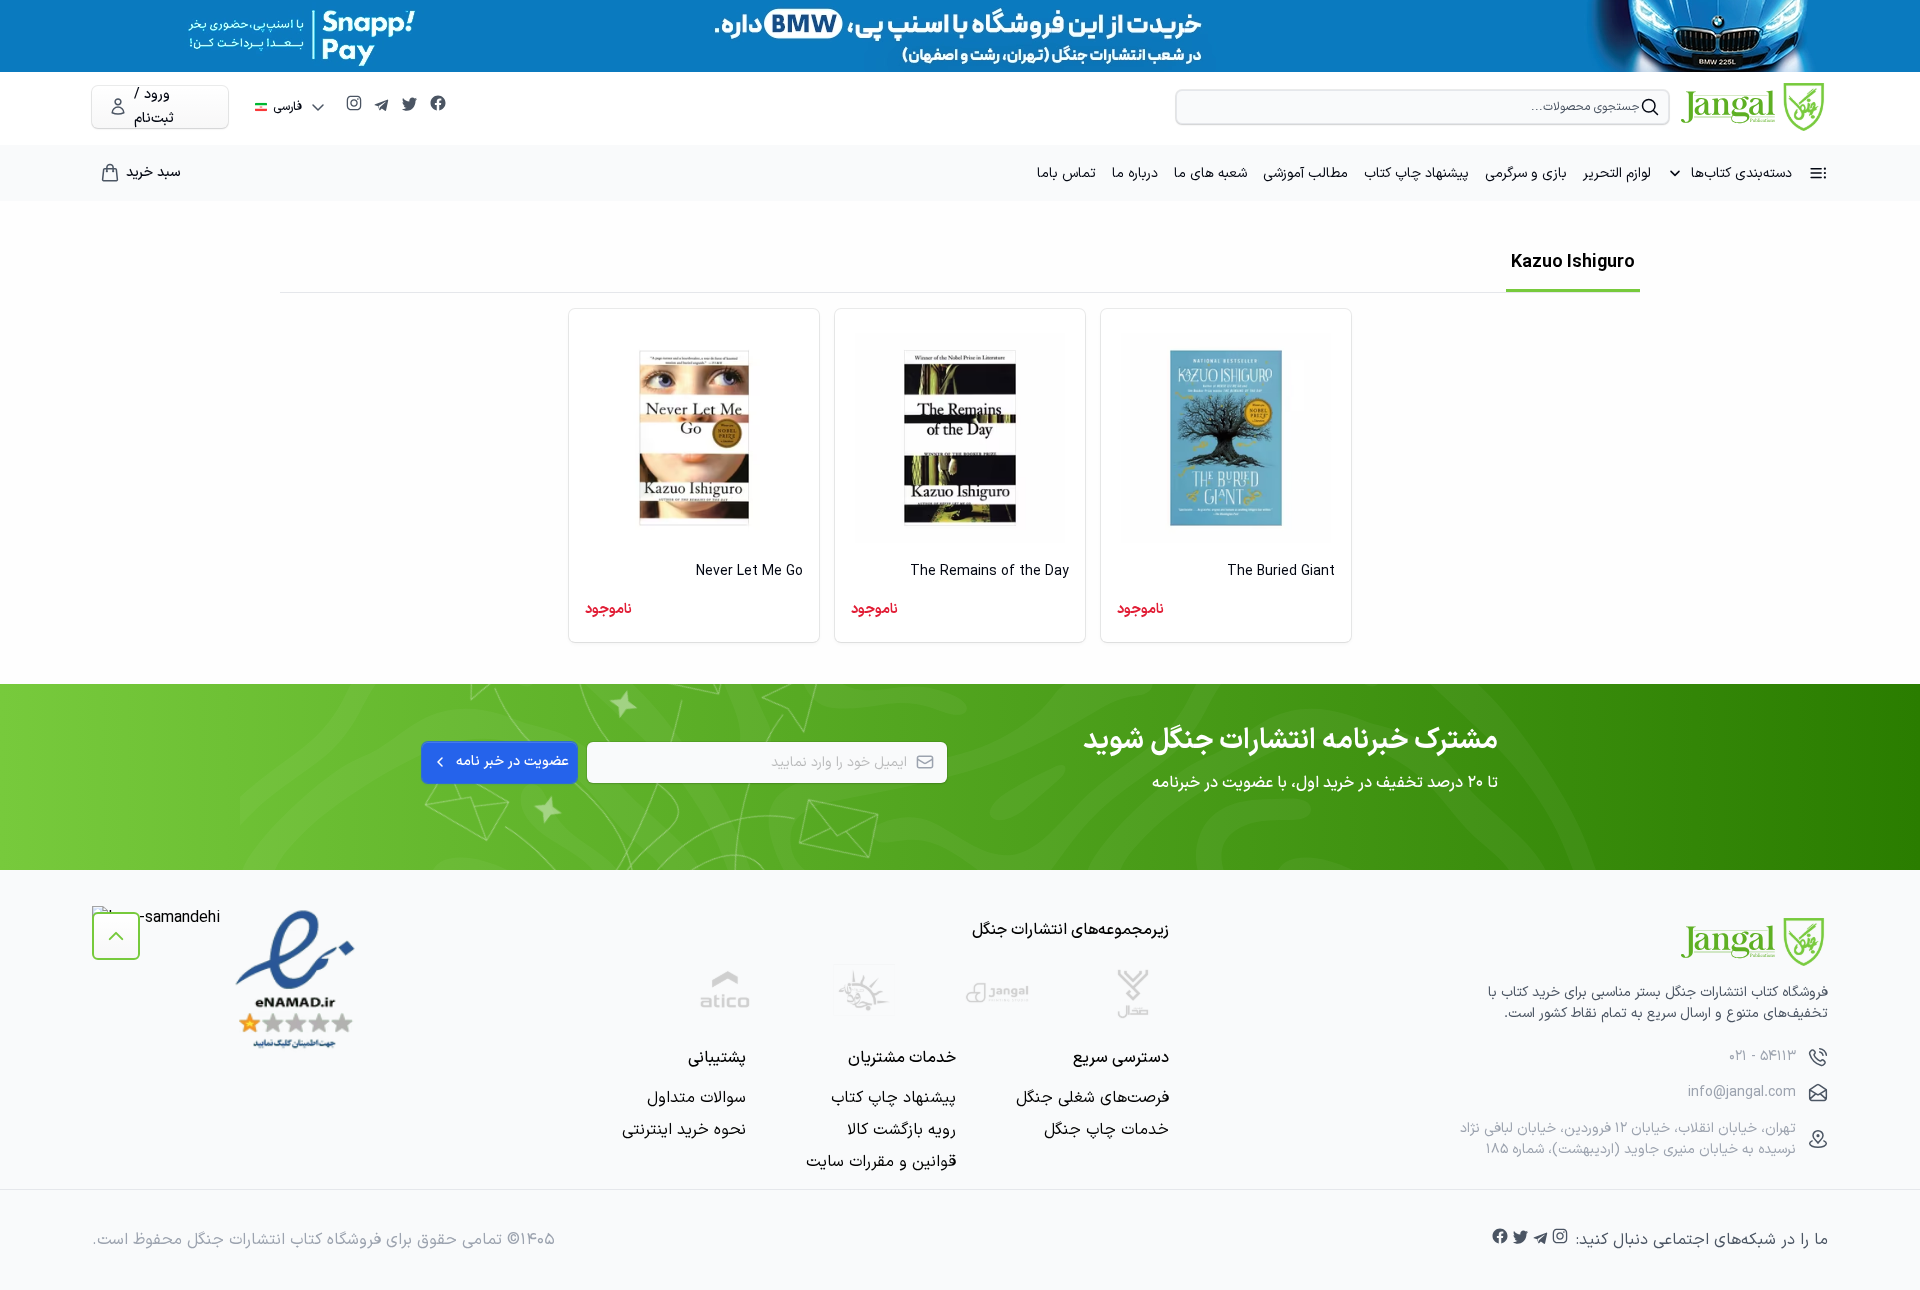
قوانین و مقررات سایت (881, 1162)
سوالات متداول (696, 1098)
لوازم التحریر (1617, 173)
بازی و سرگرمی (1526, 173)
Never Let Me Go (749, 571)
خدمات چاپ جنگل (1106, 1130)
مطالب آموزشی (1305, 173)
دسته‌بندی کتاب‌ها (1741, 173)
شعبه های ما (1210, 173)
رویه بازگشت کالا (901, 1130)
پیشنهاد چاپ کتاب (1416, 173)
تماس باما (1066, 173)
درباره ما (1135, 173)
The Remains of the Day (989, 571)
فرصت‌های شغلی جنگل (1092, 1098)
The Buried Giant (1281, 571)
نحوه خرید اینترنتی (684, 1130)
